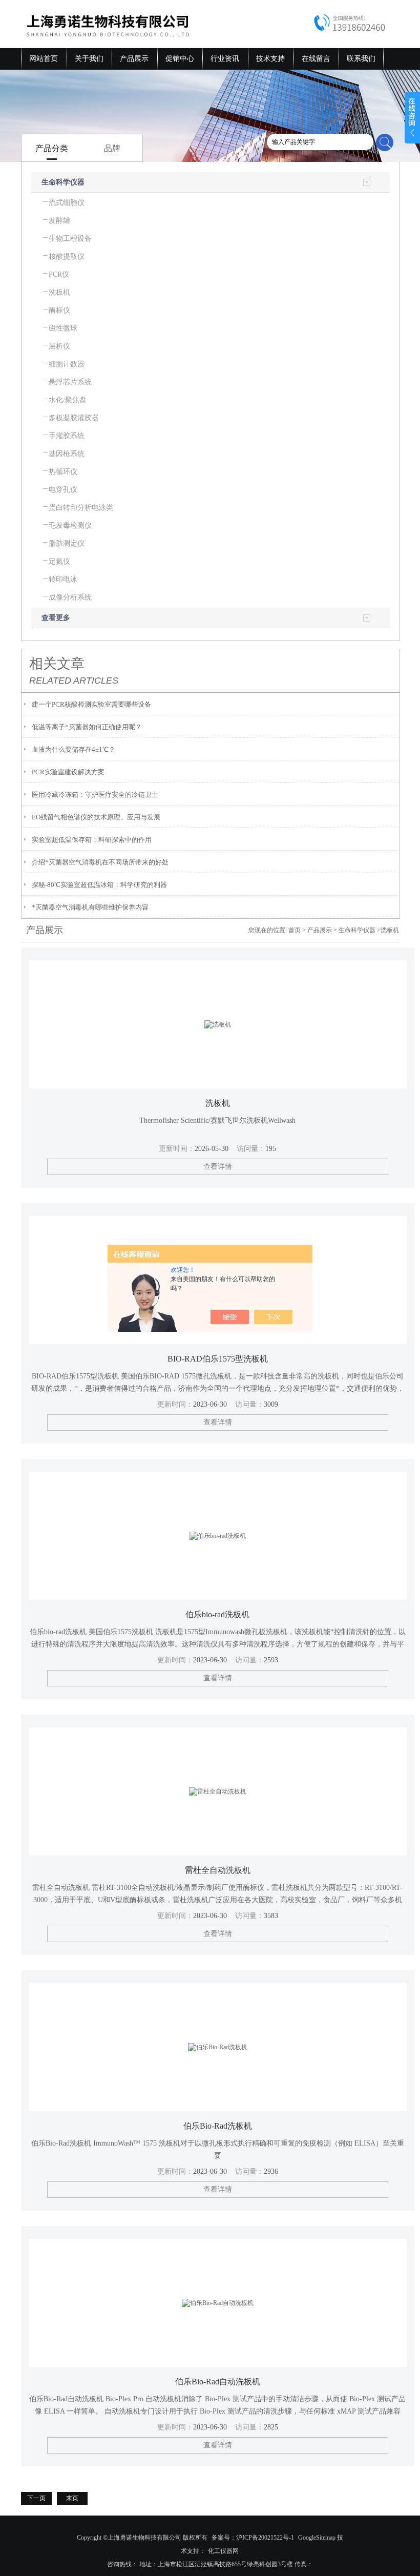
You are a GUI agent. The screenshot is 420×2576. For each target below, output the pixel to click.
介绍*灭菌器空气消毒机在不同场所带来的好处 (100, 862)
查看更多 (56, 618)
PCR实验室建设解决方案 (68, 772)
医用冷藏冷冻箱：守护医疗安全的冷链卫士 (95, 795)
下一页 (36, 2498)
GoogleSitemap (317, 2538)
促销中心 (180, 59)
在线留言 (316, 59)
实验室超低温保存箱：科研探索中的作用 (92, 840)
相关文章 (57, 664)
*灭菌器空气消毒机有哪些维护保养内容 (90, 907)
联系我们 (361, 59)
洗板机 (218, 1103)
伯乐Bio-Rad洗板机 (218, 2126)
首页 (295, 930)
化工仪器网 (223, 2551)
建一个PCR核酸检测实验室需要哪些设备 (91, 704)
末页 (72, 2498)
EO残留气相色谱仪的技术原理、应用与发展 (96, 817)
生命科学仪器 (63, 182)
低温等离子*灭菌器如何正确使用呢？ (87, 727)
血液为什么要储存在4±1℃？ (73, 749)
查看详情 (218, 1167)
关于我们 (89, 59)
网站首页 (44, 59)
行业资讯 (225, 59)
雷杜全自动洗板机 (218, 1870)
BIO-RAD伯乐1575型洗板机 (218, 1359)
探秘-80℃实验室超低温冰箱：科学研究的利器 (99, 885)
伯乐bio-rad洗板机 (217, 1614)
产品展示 (134, 59)
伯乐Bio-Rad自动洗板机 (218, 2382)
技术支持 (270, 59)
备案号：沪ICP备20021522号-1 (253, 2538)
